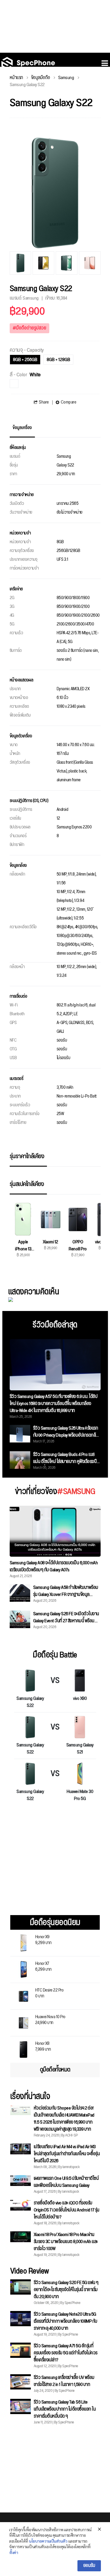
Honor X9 (43, 1939)
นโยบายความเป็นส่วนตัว (48, 2541)
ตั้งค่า (14, 2552)
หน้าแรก (16, 78)
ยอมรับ (89, 2566)
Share (44, 402)
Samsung (66, 78)
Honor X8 (43, 2046)
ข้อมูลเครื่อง (22, 428)
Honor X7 (43, 1966)
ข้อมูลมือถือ (41, 78)
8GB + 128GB (58, 360)
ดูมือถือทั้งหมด (55, 2070)
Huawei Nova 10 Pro (50, 2019)
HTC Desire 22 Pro (49, 1993)
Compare (68, 402)
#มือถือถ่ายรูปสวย (29, 328)
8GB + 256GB (25, 360)
